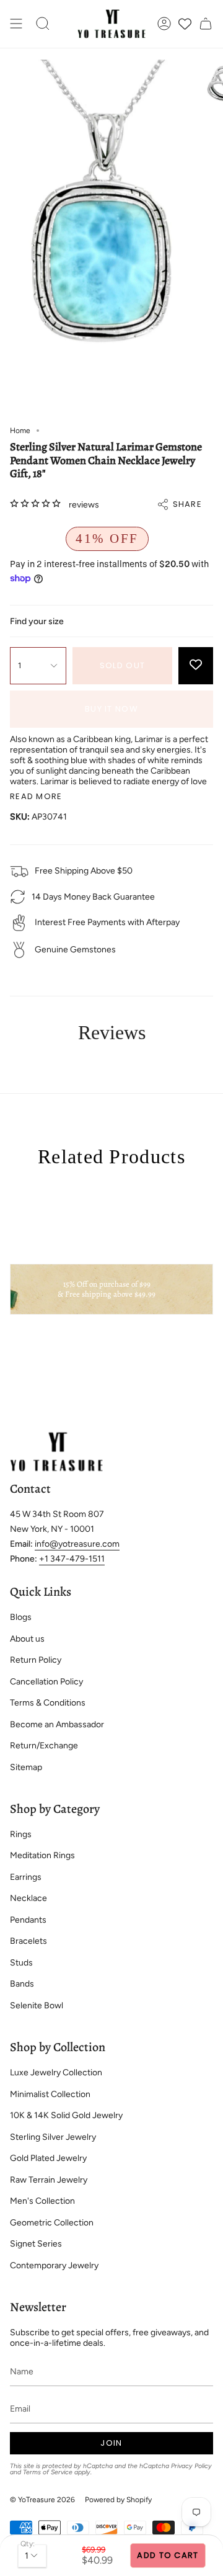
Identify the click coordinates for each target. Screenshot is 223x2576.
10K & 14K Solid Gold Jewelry (66, 2115)
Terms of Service (48, 2472)
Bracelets (28, 1941)
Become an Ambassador (57, 1724)
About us (27, 1639)
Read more (36, 796)
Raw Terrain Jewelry (49, 2180)
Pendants (28, 1920)
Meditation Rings (42, 1855)
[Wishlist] (185, 24)
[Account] (164, 24)
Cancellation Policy (46, 1682)
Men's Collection (42, 2201)
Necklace (28, 1898)
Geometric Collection (52, 2223)
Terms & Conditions (48, 1703)
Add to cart (168, 2555)
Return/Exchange (44, 1746)
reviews (84, 505)
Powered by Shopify (118, 2500)
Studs (21, 1963)
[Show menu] (16, 24)
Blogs (21, 1617)
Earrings (26, 1877)
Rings (21, 1834)
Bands (22, 1984)
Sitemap (26, 1767)
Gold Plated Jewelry (48, 2158)
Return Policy (36, 1660)
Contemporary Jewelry (54, 2265)
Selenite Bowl (37, 2006)
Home (20, 431)
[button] (43, 24)
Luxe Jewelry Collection (56, 2073)
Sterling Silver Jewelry (53, 2137)
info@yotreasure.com (77, 1544)
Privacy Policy (191, 2466)
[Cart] (206, 24)
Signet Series (36, 2244)
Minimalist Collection (50, 2094)
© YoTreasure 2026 (42, 2500)
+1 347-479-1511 (72, 1559)
